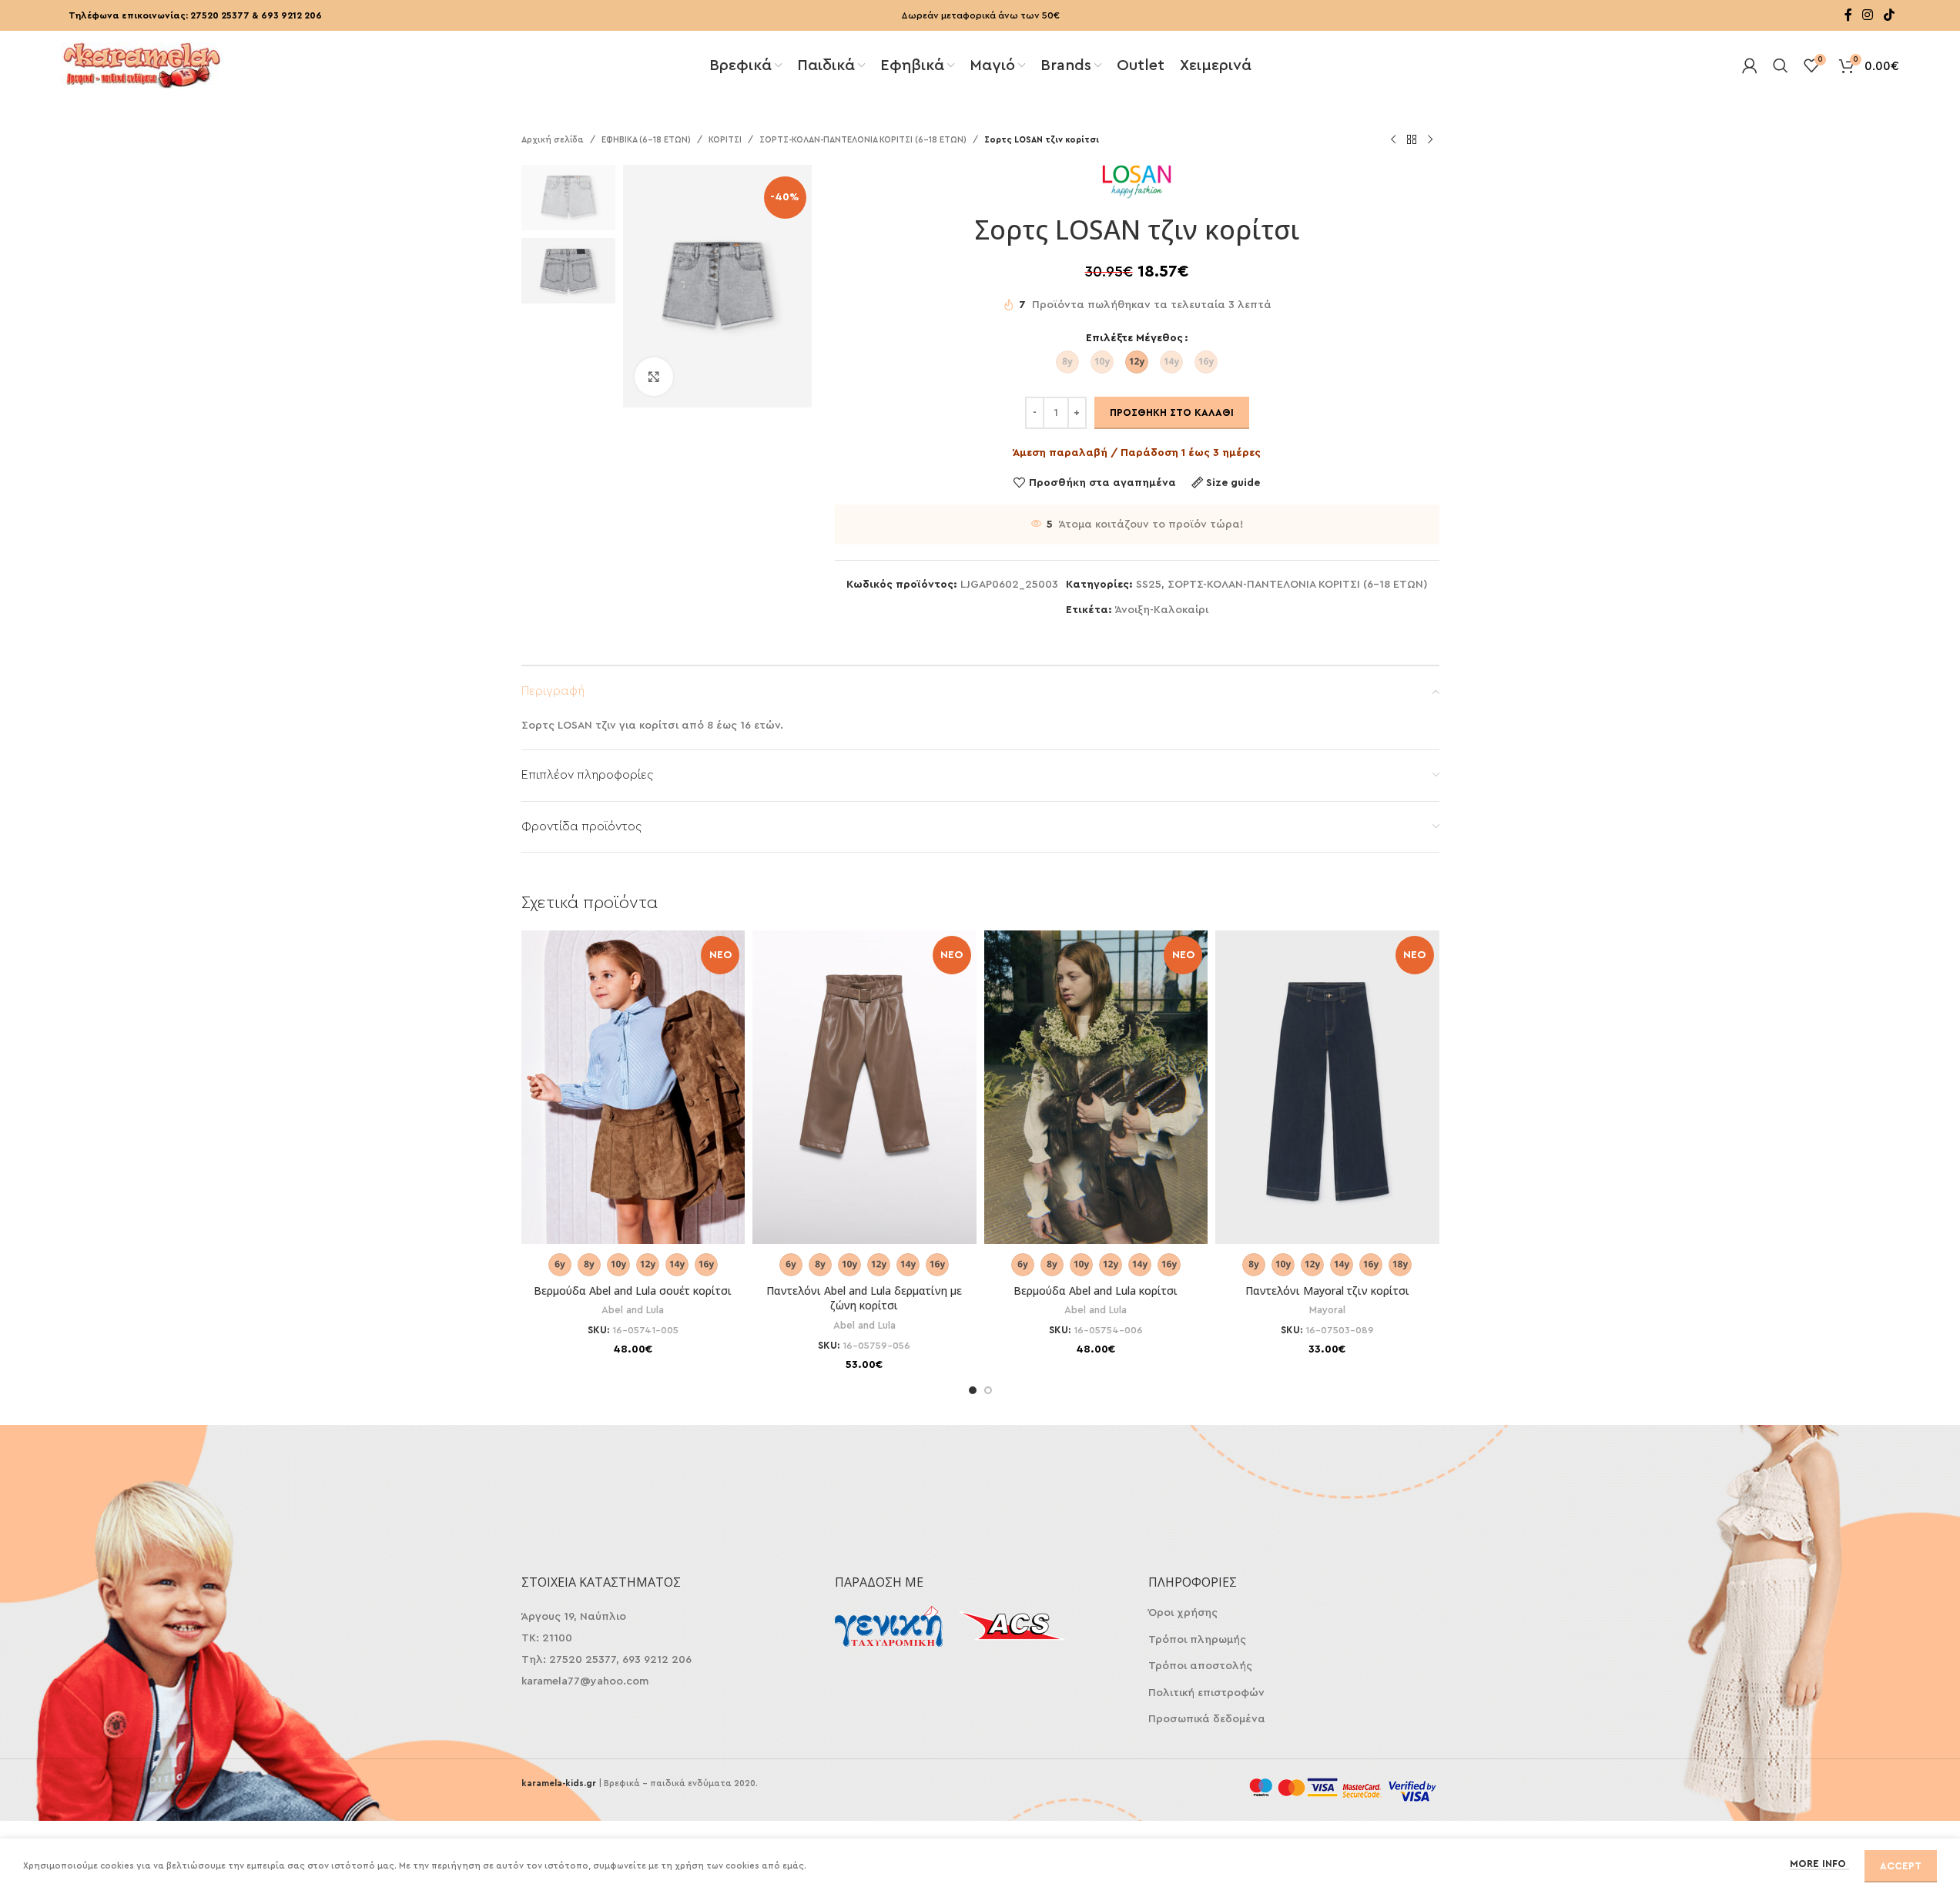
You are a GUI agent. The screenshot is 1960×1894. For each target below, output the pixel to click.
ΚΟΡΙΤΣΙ (725, 140)
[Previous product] (1393, 140)
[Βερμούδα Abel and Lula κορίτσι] (1096, 1087)
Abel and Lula (633, 1310)
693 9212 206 (291, 15)
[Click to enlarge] (654, 377)
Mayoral (1327, 1310)
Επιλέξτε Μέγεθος (1134, 338)
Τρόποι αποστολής (1200, 1666)
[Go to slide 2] (988, 1390)
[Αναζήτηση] (1781, 65)
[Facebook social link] (1848, 15)
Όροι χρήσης (1183, 1613)
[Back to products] (1412, 140)
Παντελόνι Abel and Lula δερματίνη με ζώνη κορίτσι (864, 1298)
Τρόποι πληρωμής (1197, 1640)
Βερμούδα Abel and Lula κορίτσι (1096, 1291)
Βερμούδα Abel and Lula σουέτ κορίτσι (633, 1291)
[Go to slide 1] (973, 1390)
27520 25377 (220, 15)
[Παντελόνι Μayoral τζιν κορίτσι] (1327, 1087)
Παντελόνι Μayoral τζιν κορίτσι (1327, 1291)
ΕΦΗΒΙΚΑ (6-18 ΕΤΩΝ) (646, 140)
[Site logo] (142, 64)
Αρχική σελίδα (553, 140)
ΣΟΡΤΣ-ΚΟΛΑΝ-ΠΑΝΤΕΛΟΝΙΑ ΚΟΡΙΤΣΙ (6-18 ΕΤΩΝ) (863, 140)
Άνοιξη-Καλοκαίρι (1162, 610)
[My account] (1750, 65)
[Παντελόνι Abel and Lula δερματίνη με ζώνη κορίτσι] (864, 1087)
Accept (1901, 1866)
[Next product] (1430, 140)
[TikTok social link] (1889, 15)
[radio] (1067, 362)
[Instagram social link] (1868, 15)
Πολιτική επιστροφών (1206, 1693)
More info (1819, 1864)
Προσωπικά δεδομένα (1207, 1719)
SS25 (1149, 585)
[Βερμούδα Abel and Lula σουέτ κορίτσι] (633, 1087)
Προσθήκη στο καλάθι (1172, 412)
